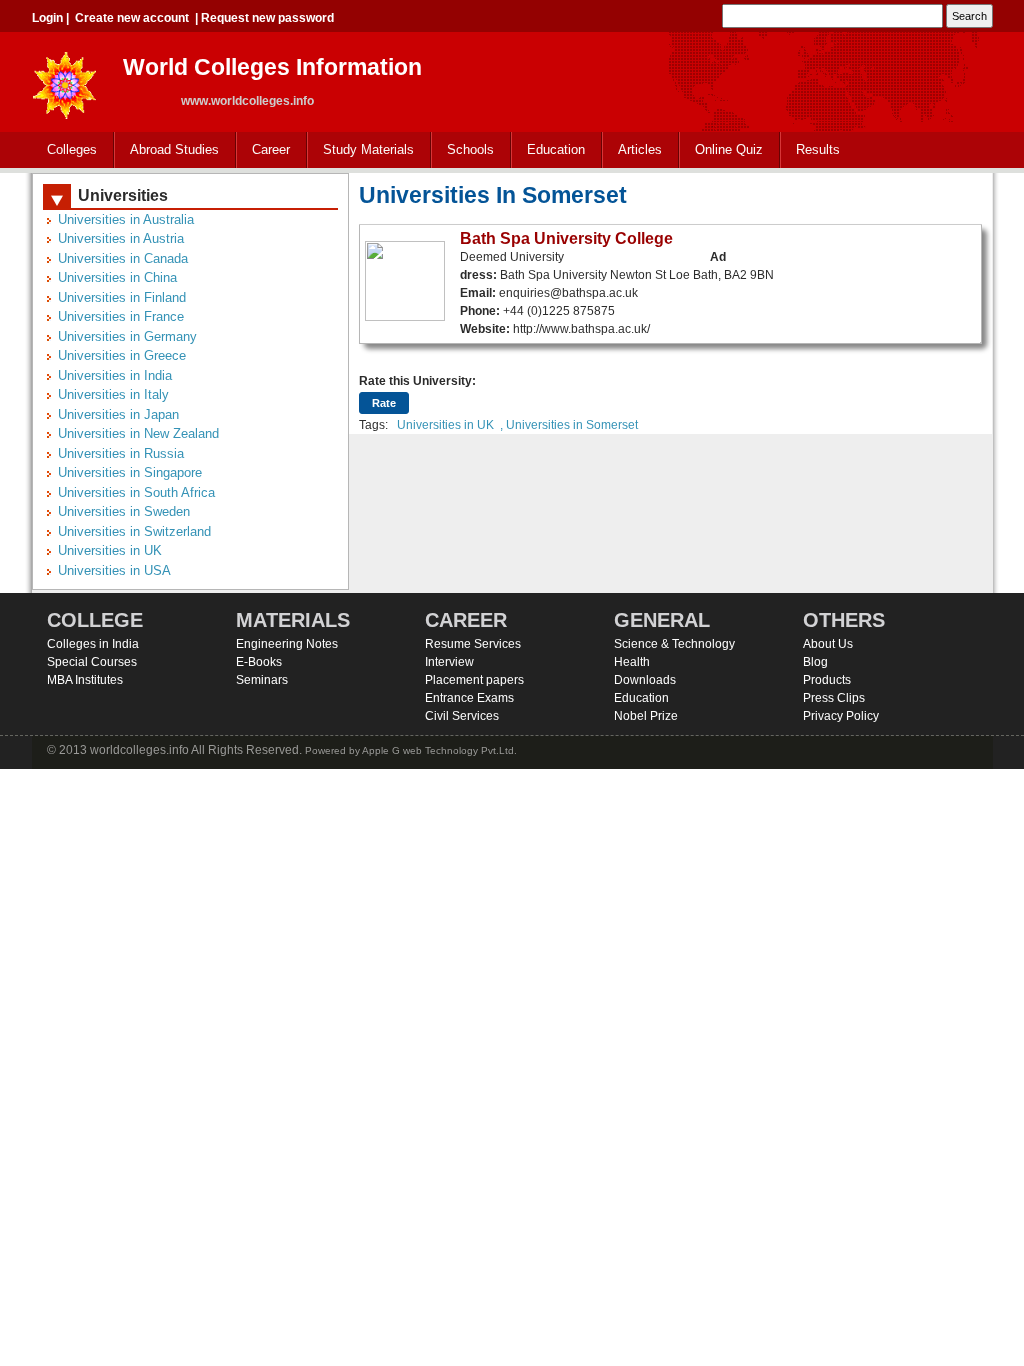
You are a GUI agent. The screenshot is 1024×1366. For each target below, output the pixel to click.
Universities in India (115, 375)
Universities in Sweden (124, 511)
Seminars (262, 680)
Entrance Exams (469, 698)
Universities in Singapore (130, 472)
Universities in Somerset (572, 425)
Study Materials (361, 150)
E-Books (259, 662)
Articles (640, 149)
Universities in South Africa (136, 492)
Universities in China (117, 277)
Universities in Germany (127, 336)
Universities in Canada (123, 258)
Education (548, 150)
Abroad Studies (167, 150)
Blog (815, 662)
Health (632, 662)
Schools (463, 150)
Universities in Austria (121, 238)
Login (47, 18)
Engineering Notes (287, 644)
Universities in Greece (122, 355)
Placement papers (474, 680)
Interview (449, 662)
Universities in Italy (113, 394)
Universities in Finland (122, 297)
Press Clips (834, 698)
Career (263, 150)
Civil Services (462, 716)
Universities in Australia (126, 219)
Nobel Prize (646, 716)
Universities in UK (110, 550)
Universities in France (121, 316)
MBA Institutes (85, 680)
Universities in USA (114, 570)
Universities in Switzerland (134, 531)
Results (818, 149)
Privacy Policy (841, 716)
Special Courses (92, 662)
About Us (828, 644)
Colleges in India (93, 644)
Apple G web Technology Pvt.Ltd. (439, 750)
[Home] (65, 79)
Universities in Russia (121, 453)
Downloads (645, 680)
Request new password (267, 18)
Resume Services (473, 644)
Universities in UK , (450, 425)
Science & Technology (674, 644)
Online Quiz (729, 149)
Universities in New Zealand (138, 433)
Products (827, 680)
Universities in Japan (118, 414)
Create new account (132, 18)
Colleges (64, 150)
